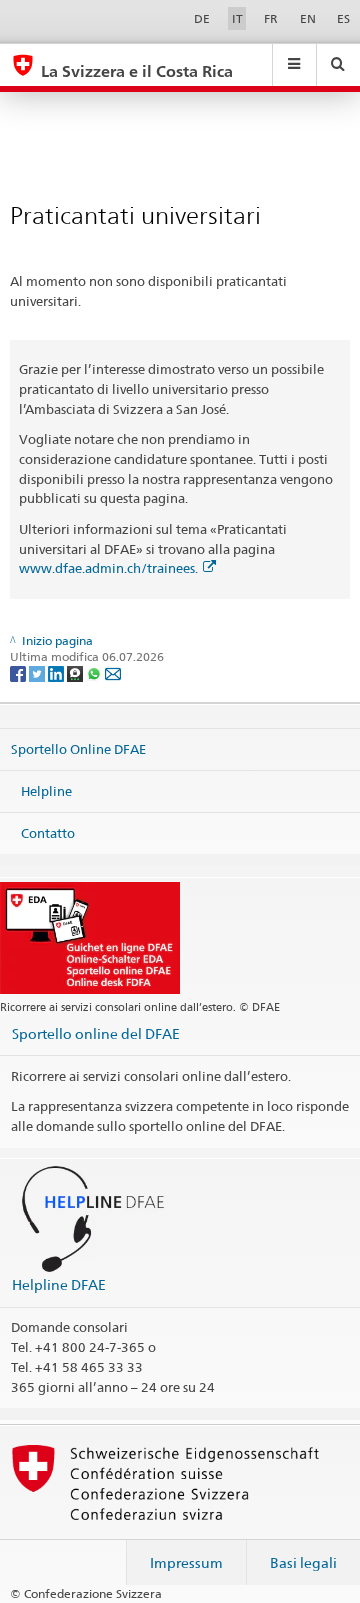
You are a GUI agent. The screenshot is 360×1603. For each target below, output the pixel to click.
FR (271, 18)
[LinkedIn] (57, 672)
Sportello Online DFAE (78, 749)
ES (343, 18)
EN (308, 18)
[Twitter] (38, 672)
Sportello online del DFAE (96, 1033)
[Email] (113, 672)
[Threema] (76, 672)
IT (237, 18)
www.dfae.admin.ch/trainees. (108, 568)
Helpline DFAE (59, 1284)
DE (202, 18)
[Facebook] (19, 672)
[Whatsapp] (95, 672)
